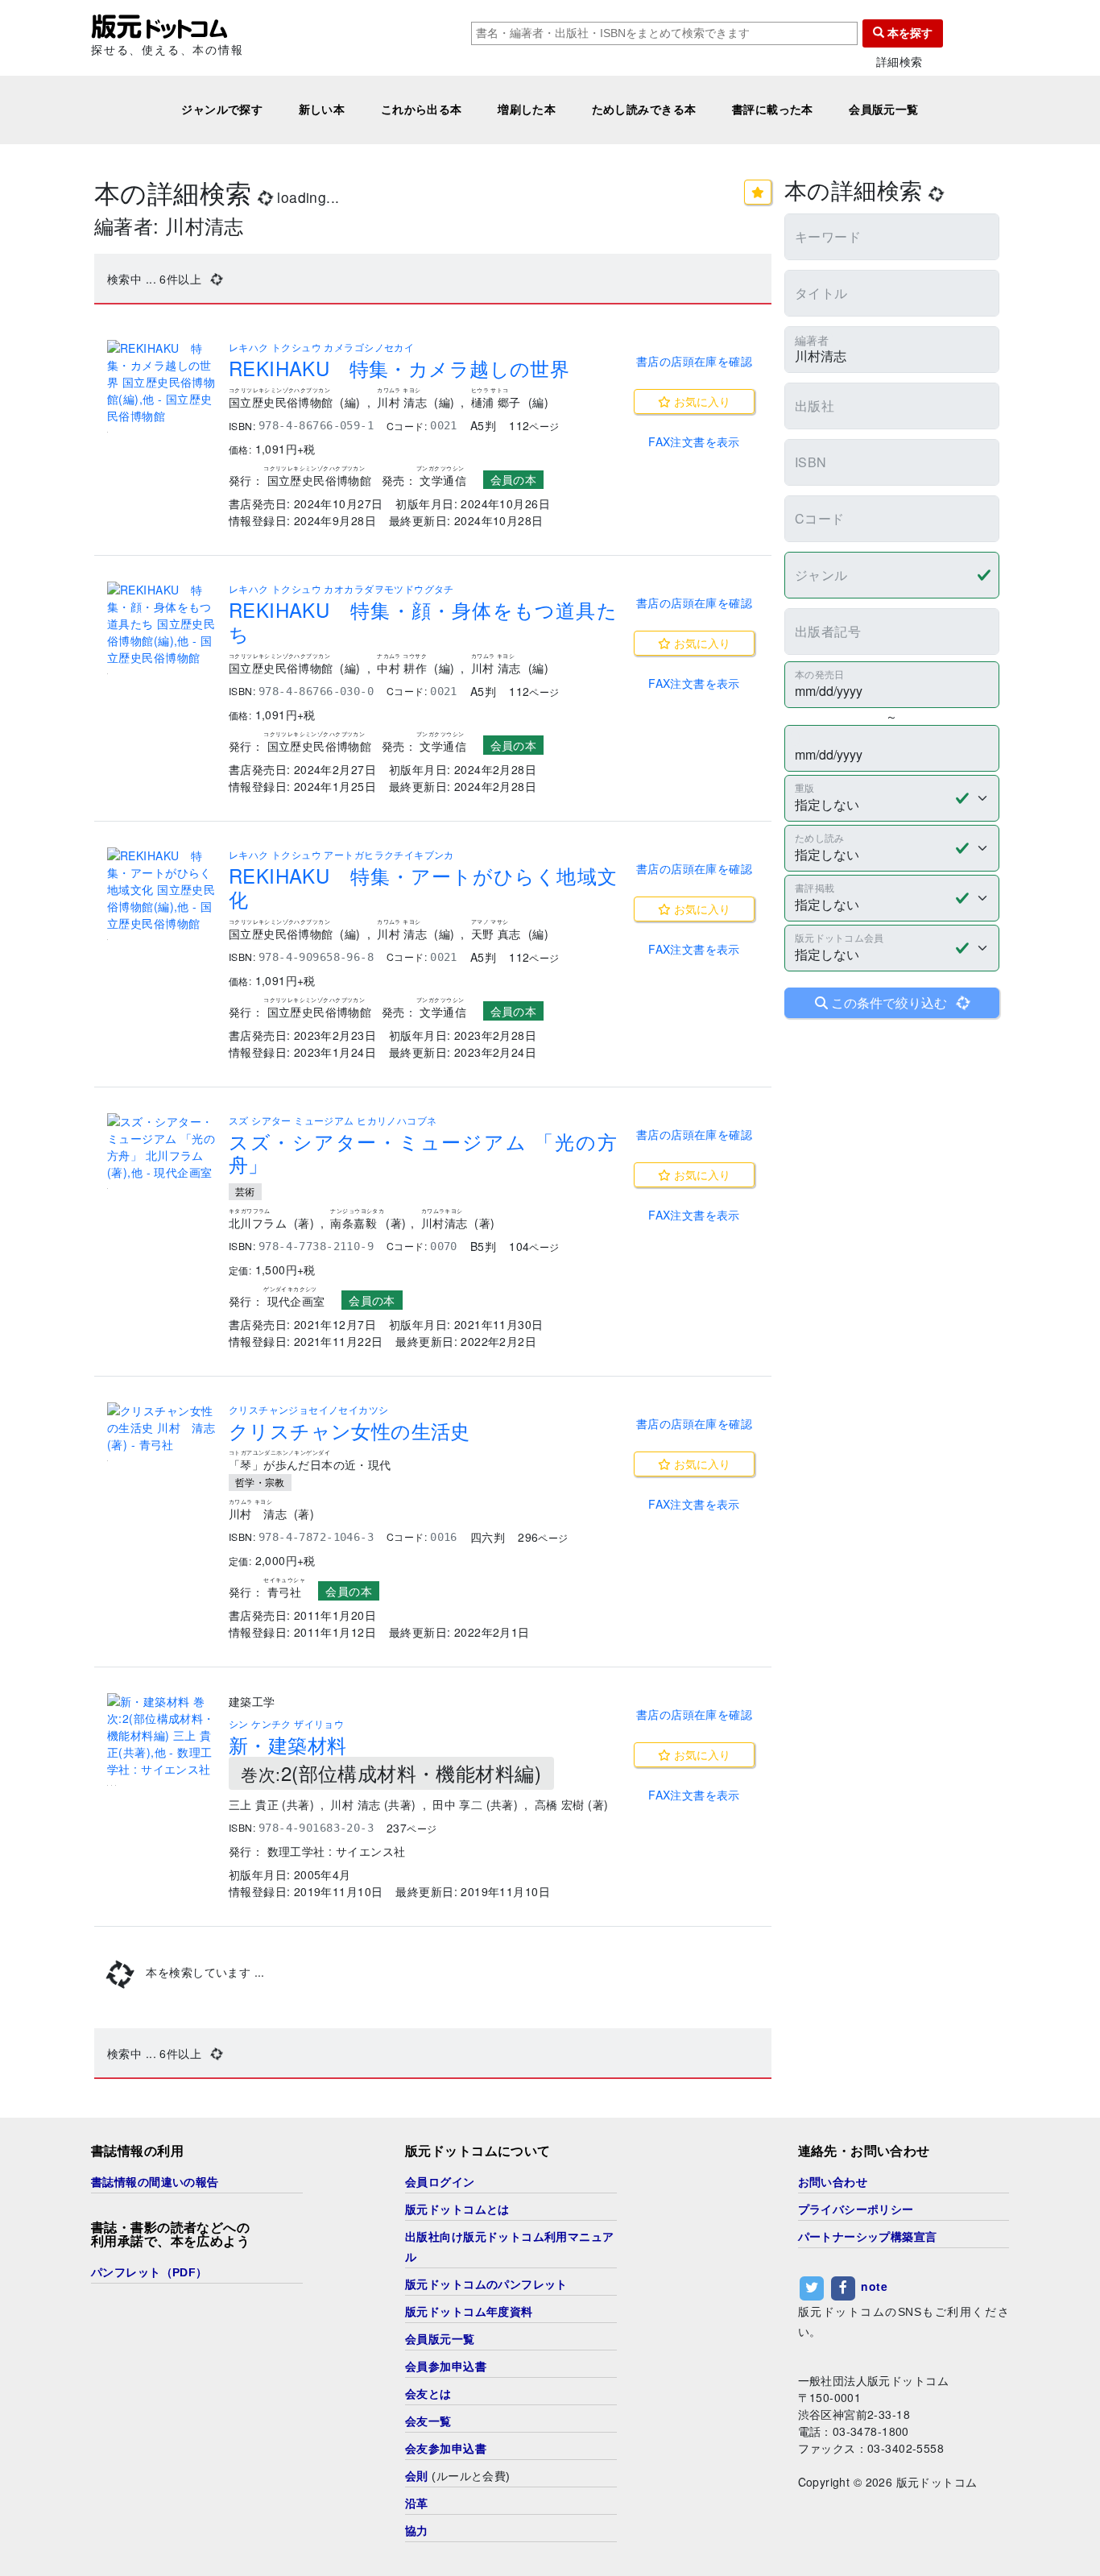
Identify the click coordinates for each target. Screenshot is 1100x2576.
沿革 (417, 2504)
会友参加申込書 (446, 2449)
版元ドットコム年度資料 (469, 2312)
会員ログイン (440, 2182)
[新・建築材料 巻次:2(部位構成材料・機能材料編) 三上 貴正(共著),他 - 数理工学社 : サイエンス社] (161, 1735)
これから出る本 (422, 110)
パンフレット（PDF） (149, 2272)
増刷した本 (527, 110)
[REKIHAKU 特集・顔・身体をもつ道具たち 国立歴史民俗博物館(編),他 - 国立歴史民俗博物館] (161, 624)
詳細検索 (899, 62)
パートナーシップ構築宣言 (868, 2237)
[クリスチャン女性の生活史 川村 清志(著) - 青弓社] (161, 1428)
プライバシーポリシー (856, 2209)
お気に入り (701, 401)
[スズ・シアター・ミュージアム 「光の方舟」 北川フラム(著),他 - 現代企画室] (161, 1147)
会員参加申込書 (446, 2367)
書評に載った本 (773, 110)
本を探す (908, 33)
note (874, 2286)
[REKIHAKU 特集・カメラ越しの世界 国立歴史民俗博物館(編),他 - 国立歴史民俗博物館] (161, 382)
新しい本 (322, 110)
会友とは (428, 2394)
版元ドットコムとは (457, 2209)
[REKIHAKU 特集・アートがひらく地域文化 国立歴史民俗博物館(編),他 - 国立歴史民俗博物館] (161, 890)
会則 (417, 2476)
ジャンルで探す (222, 110)
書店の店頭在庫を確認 (694, 361)
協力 (417, 2531)
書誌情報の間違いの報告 (155, 2182)
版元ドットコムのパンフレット (486, 2284)
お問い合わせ (833, 2182)
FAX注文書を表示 (694, 441)
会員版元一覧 (884, 110)
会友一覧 (428, 2421)
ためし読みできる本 (644, 110)
